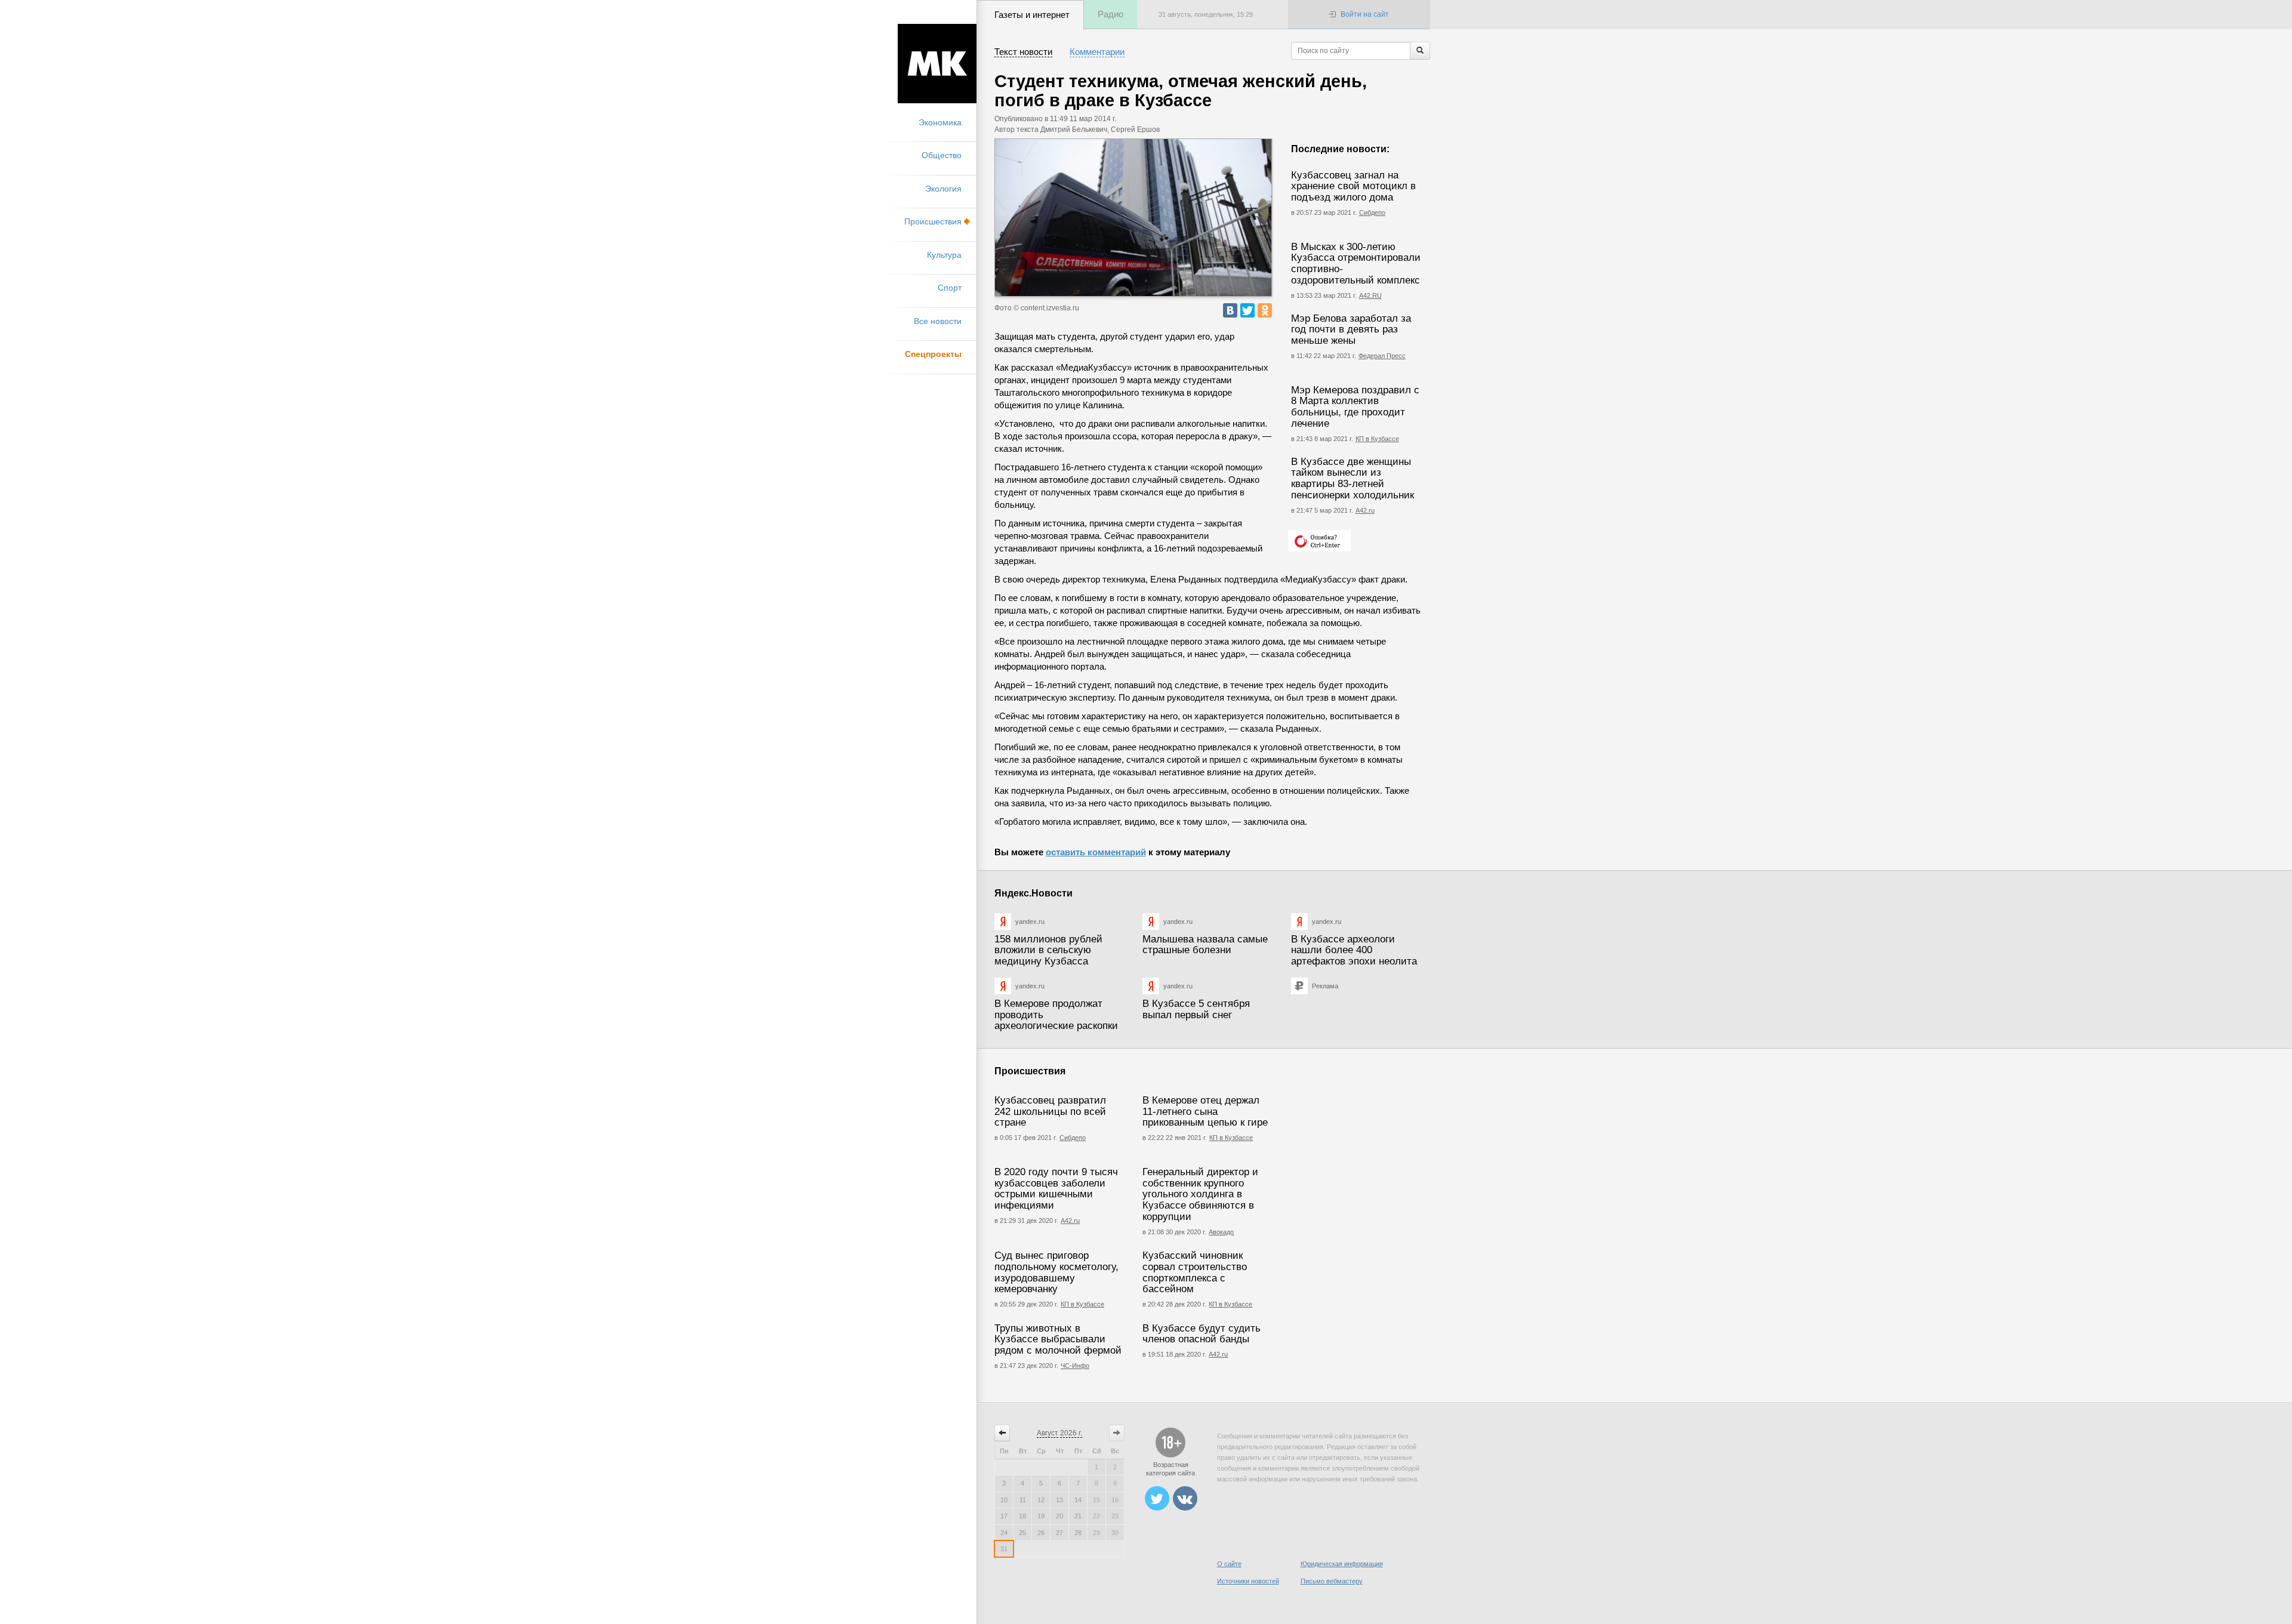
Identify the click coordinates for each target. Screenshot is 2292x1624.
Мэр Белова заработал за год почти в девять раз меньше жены (1351, 329)
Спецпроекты (933, 354)
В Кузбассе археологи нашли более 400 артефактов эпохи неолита (1354, 950)
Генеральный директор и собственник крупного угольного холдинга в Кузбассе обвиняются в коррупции (1200, 1194)
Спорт (950, 288)
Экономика (940, 122)
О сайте (1229, 1564)
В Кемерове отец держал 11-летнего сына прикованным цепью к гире (1205, 1111)
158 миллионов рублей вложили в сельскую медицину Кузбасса (1048, 950)
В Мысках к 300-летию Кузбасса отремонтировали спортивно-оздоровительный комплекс (1356, 264)
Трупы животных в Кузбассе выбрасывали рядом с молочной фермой (1058, 1339)
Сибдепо (1372, 212)
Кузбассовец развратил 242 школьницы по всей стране (1050, 1111)
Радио (1110, 14)
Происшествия (933, 221)
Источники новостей (1248, 1581)
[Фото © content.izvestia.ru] (1133, 218)
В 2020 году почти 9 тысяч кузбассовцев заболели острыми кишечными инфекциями (1056, 1189)
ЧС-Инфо (1075, 1366)
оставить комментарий (1096, 852)
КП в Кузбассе (1377, 439)
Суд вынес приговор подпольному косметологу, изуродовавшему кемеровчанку (1056, 1272)
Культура (944, 255)
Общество (942, 155)
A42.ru (1218, 1354)
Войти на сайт (1365, 14)
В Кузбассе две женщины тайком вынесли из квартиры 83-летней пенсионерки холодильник (1353, 478)
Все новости (938, 321)
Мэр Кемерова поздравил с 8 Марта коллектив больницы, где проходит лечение (1355, 407)
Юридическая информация (1342, 1564)
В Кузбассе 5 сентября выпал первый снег (1196, 1009)
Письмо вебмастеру (1332, 1581)
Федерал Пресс (1382, 356)
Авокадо (1221, 1232)
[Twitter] (1247, 310)
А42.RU (1370, 295)
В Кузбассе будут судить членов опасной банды (1202, 1334)
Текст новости (1023, 52)
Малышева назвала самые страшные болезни (1205, 945)
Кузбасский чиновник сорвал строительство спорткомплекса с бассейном (1195, 1272)
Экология (943, 189)
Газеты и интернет (1032, 15)
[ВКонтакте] (1230, 310)
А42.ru (1365, 510)
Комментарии (1097, 52)
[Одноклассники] (1265, 310)
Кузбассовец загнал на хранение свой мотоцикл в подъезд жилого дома (1353, 186)
